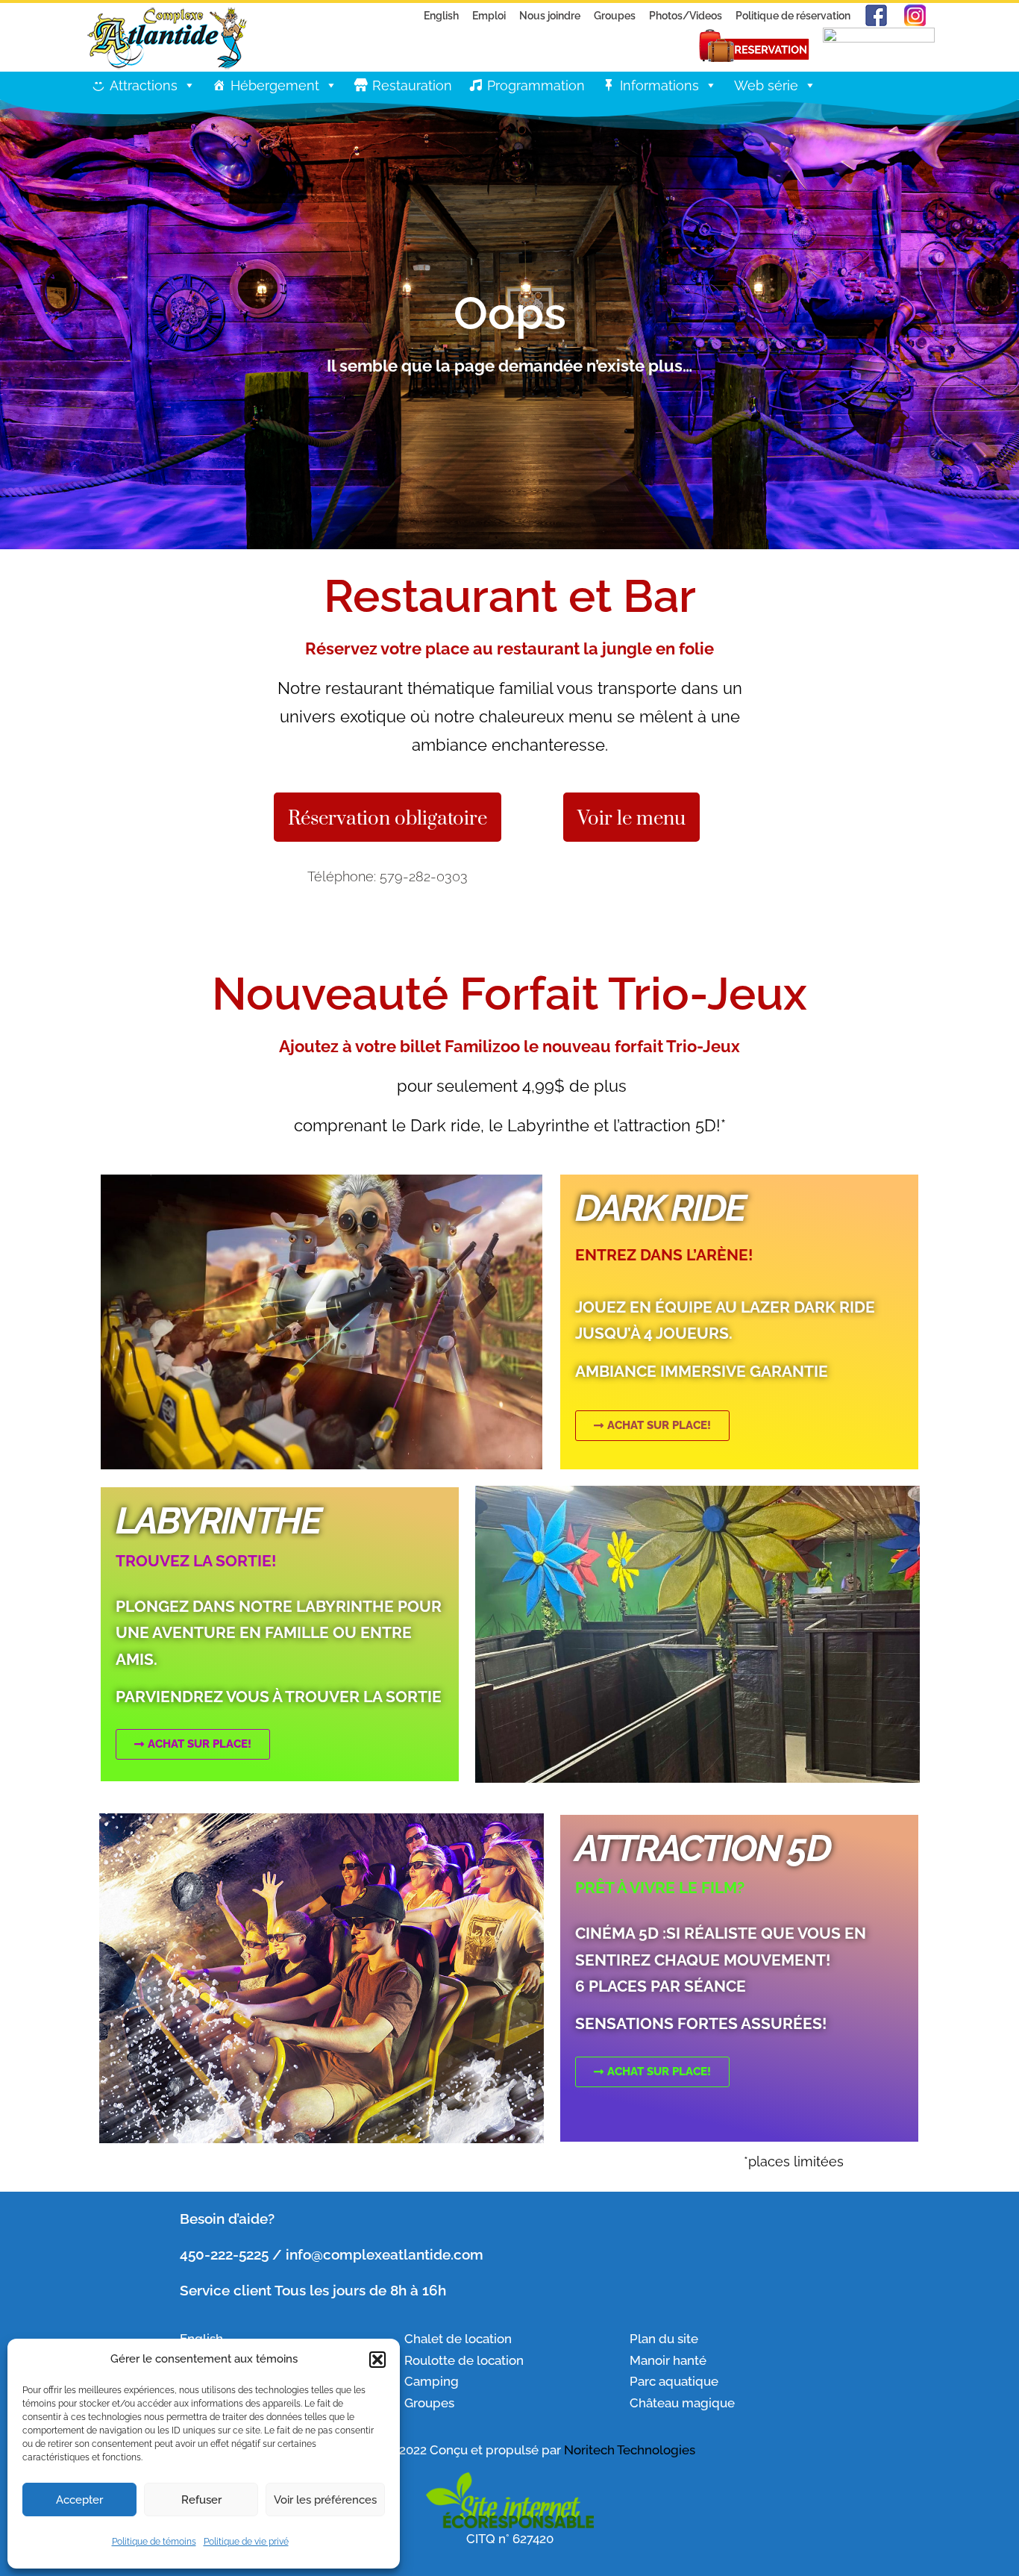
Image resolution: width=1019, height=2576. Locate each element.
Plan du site (664, 2339)
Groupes (615, 15)
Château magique (682, 2403)
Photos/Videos (686, 15)
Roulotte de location (464, 2360)
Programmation (536, 85)
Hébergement (275, 85)
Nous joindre (550, 15)
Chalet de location (458, 2339)
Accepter (79, 2500)
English (441, 15)
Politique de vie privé (246, 2542)
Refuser (201, 2500)
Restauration (412, 85)
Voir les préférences (325, 2500)
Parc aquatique (674, 2381)
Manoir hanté (668, 2360)
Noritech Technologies (630, 2450)
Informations (659, 85)
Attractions (144, 85)
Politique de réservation (793, 15)
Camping (432, 2381)
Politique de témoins (154, 2542)
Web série (766, 85)
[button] (377, 2360)
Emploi (489, 15)
